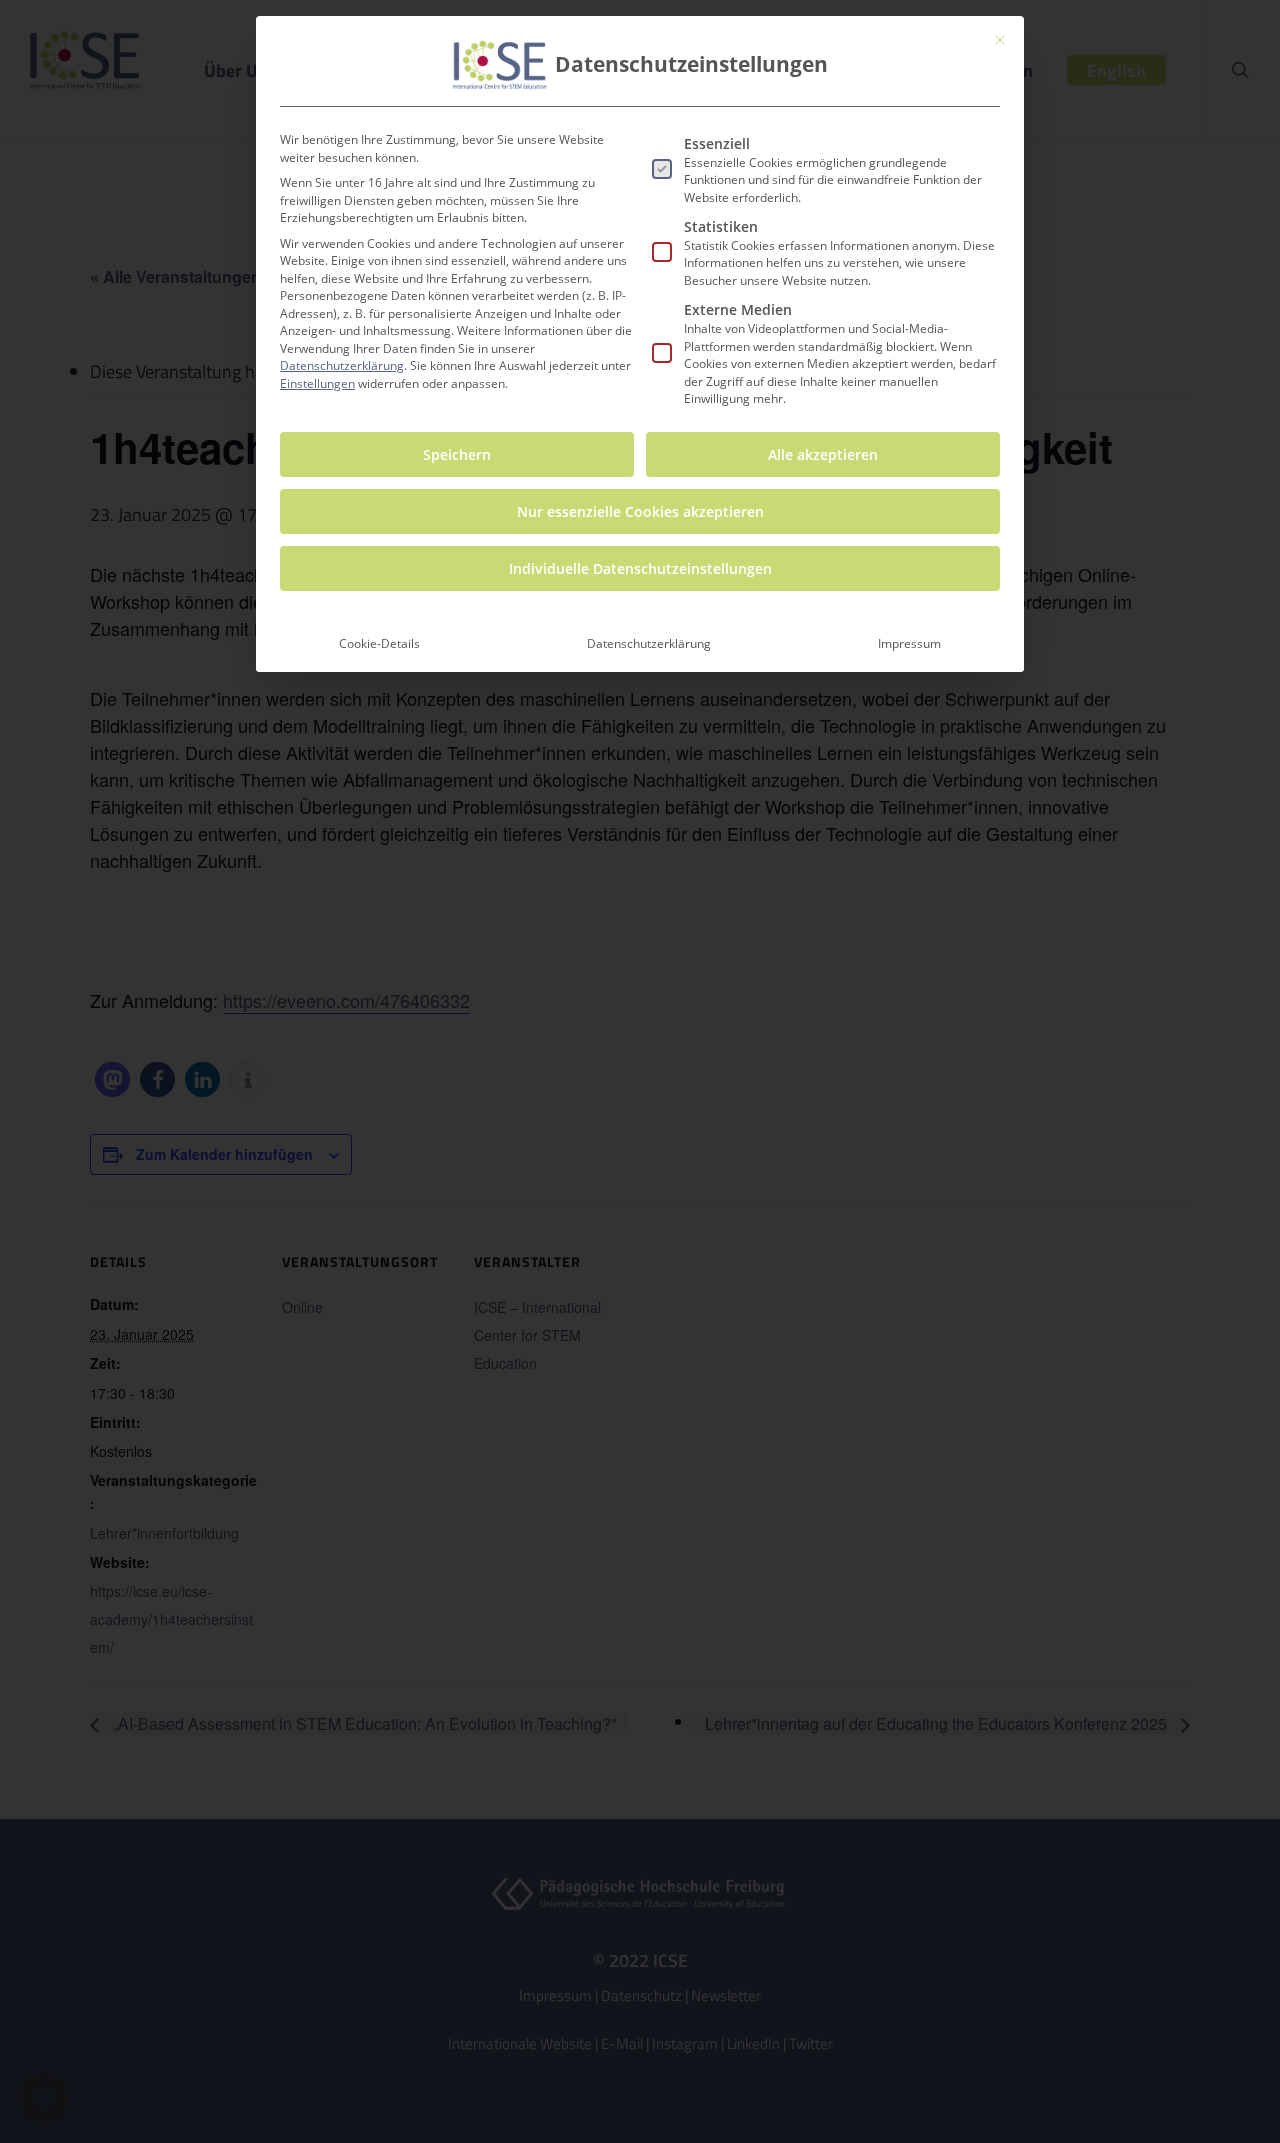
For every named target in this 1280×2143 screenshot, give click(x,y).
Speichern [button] (457, 454)
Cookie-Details (379, 643)
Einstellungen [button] (317, 383)
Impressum (909, 643)
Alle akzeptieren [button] (823, 454)
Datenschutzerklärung (342, 365)
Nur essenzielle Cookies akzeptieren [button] (640, 511)
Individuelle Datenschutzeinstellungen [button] (640, 568)
